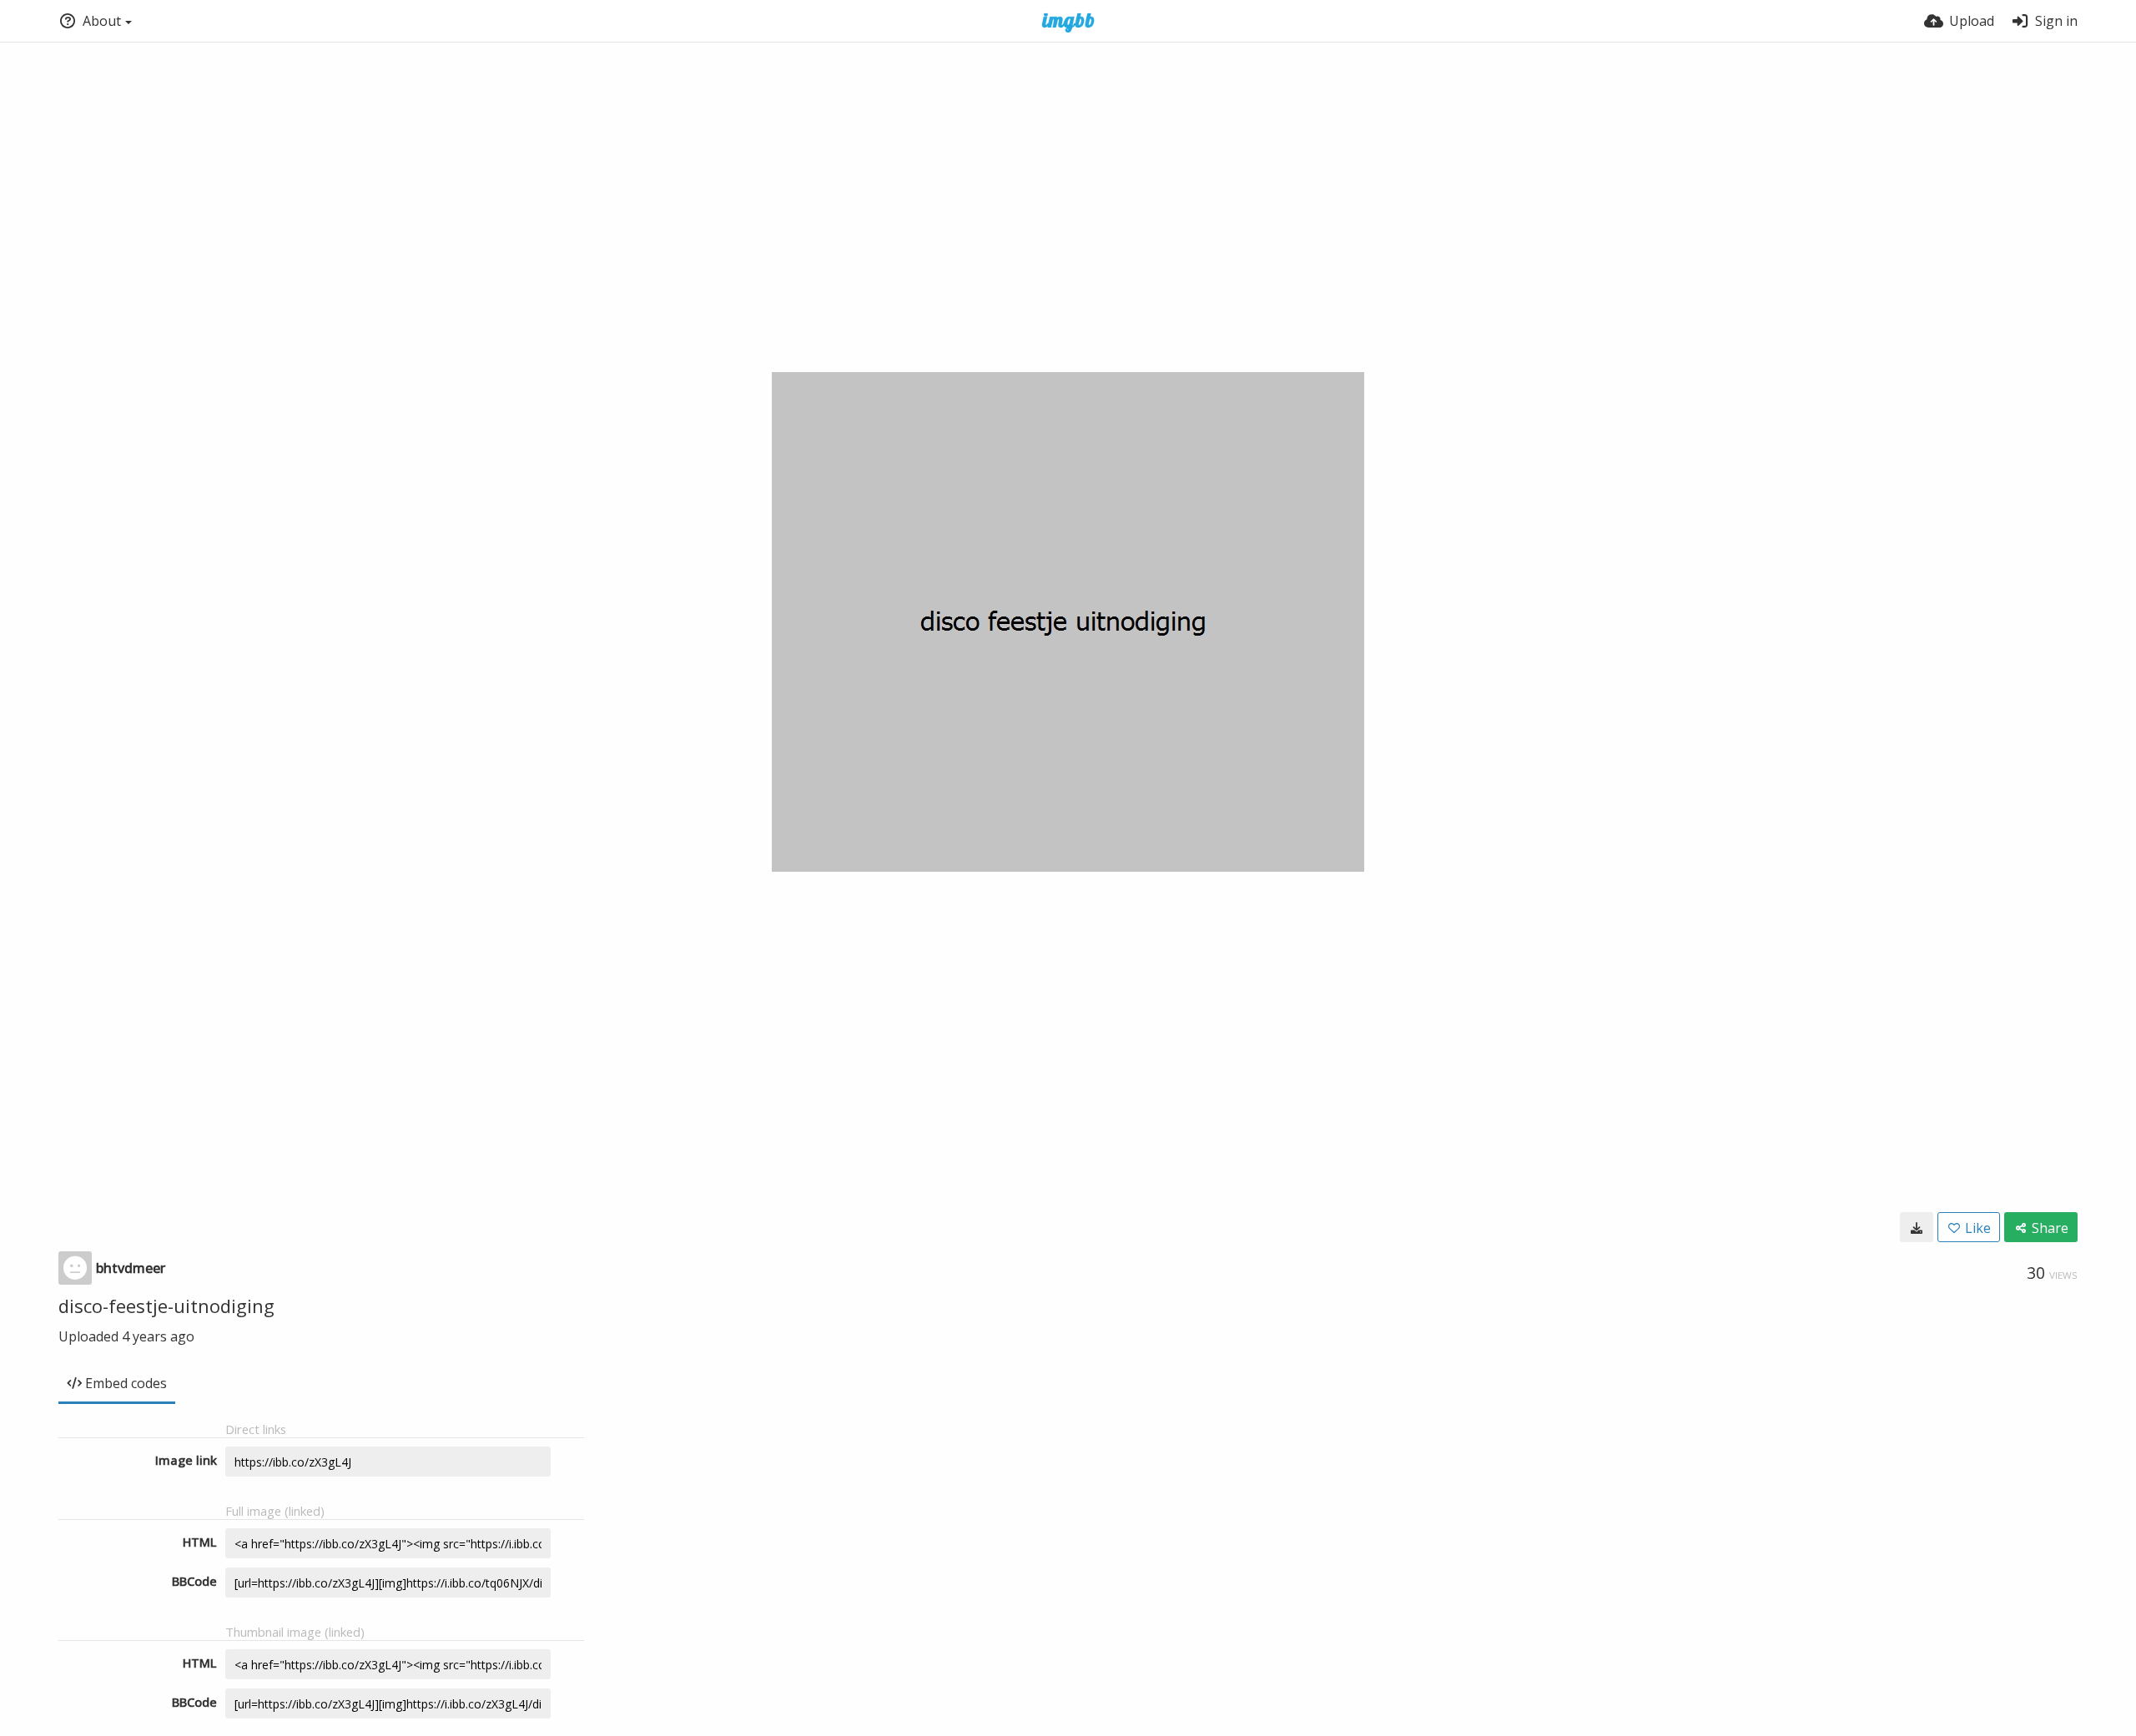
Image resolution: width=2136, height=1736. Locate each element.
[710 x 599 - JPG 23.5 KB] (1917, 1227)
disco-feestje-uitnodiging (166, 1306)
